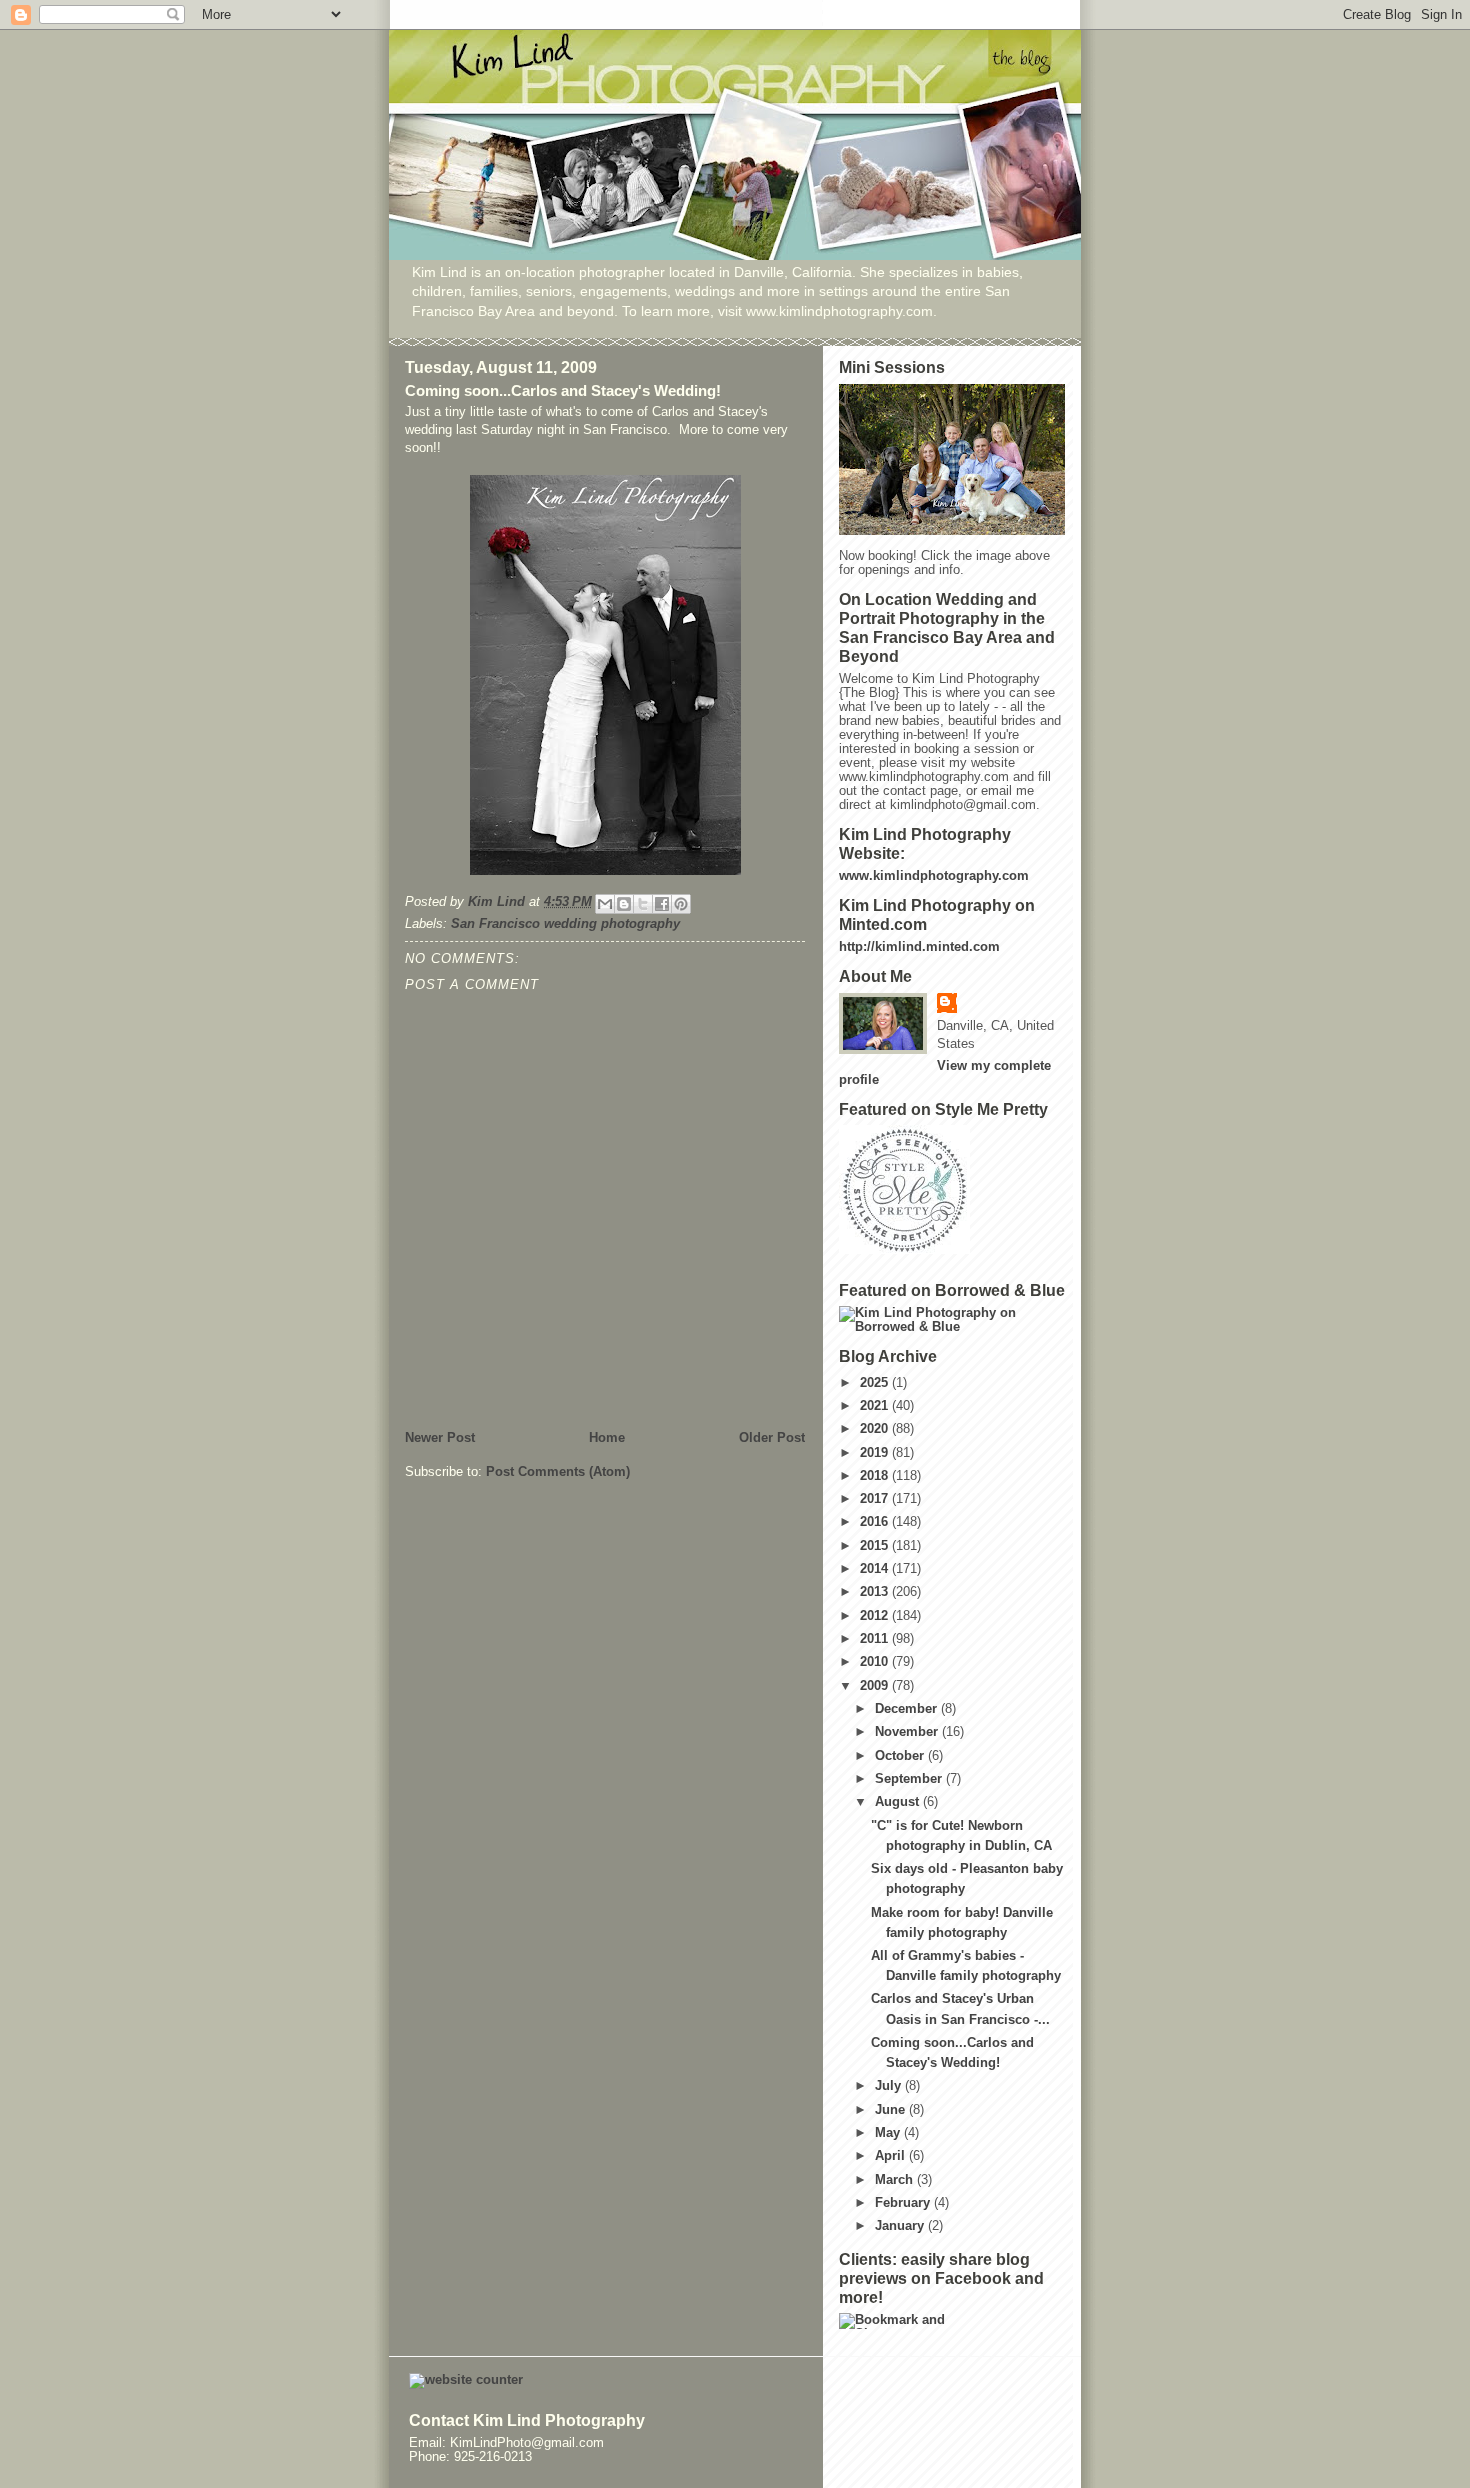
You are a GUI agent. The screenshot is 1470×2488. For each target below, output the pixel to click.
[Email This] (605, 904)
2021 (876, 1406)
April (892, 2156)
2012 (876, 1616)
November (908, 1732)
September (910, 1779)
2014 (876, 1569)
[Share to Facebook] (662, 904)
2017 (876, 1499)
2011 (876, 1639)
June (892, 2110)
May (889, 2133)
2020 (876, 1429)
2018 (876, 1476)
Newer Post (440, 1438)
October (901, 1756)
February (904, 2203)
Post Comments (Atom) (558, 1472)
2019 (876, 1453)
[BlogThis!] (624, 904)
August (899, 1802)
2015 (876, 1546)
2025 (876, 1383)
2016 (876, 1522)
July (890, 2086)
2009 (876, 1686)
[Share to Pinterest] (681, 904)
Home (607, 1438)
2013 (876, 1592)
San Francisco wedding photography (565, 924)
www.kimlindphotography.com (934, 876)
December (908, 1709)
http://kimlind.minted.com (919, 947)
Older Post (772, 1438)
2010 (876, 1662)
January (901, 2226)
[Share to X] (643, 904)
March (896, 2180)
